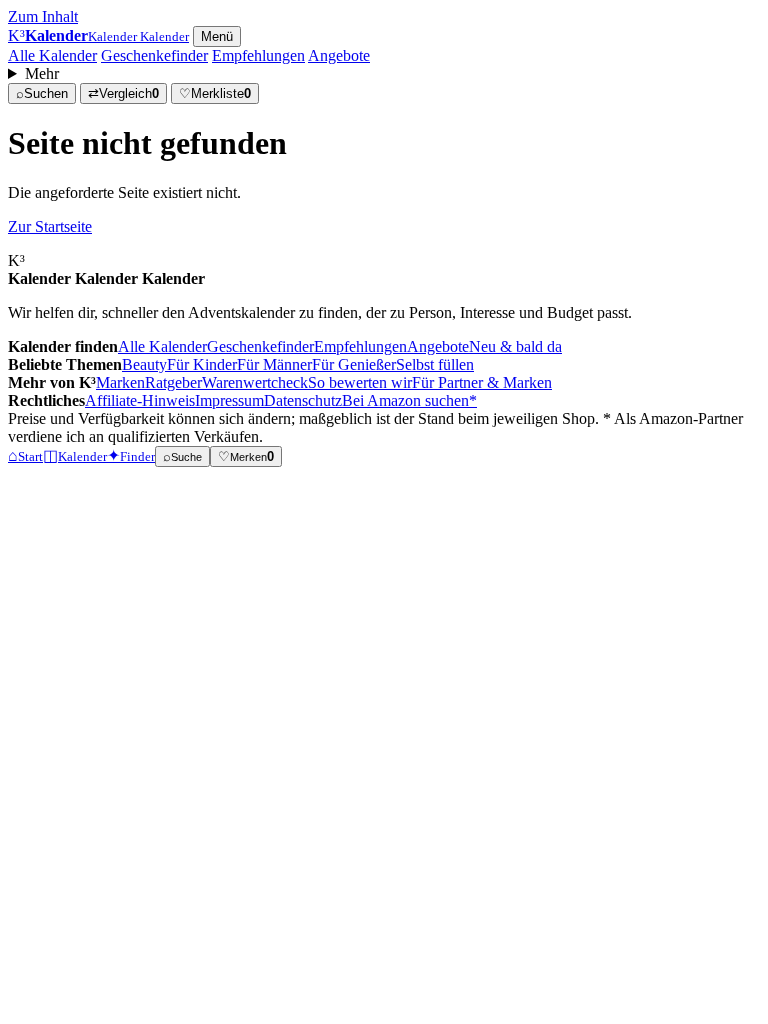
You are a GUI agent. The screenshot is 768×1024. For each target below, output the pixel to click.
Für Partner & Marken (482, 382)
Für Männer (274, 364)
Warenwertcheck (255, 382)
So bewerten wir (360, 382)
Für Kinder (202, 364)
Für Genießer (354, 364)
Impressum (229, 400)
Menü (217, 36)
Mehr (42, 73)
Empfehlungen (258, 55)
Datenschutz (303, 400)
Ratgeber (173, 382)
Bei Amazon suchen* (409, 400)
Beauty (144, 364)
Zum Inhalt (43, 16)
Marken (120, 382)
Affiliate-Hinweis (140, 400)
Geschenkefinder (154, 55)
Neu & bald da (515, 346)
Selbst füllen (435, 364)
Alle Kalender (52, 55)
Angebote (339, 55)
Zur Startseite (50, 226)
